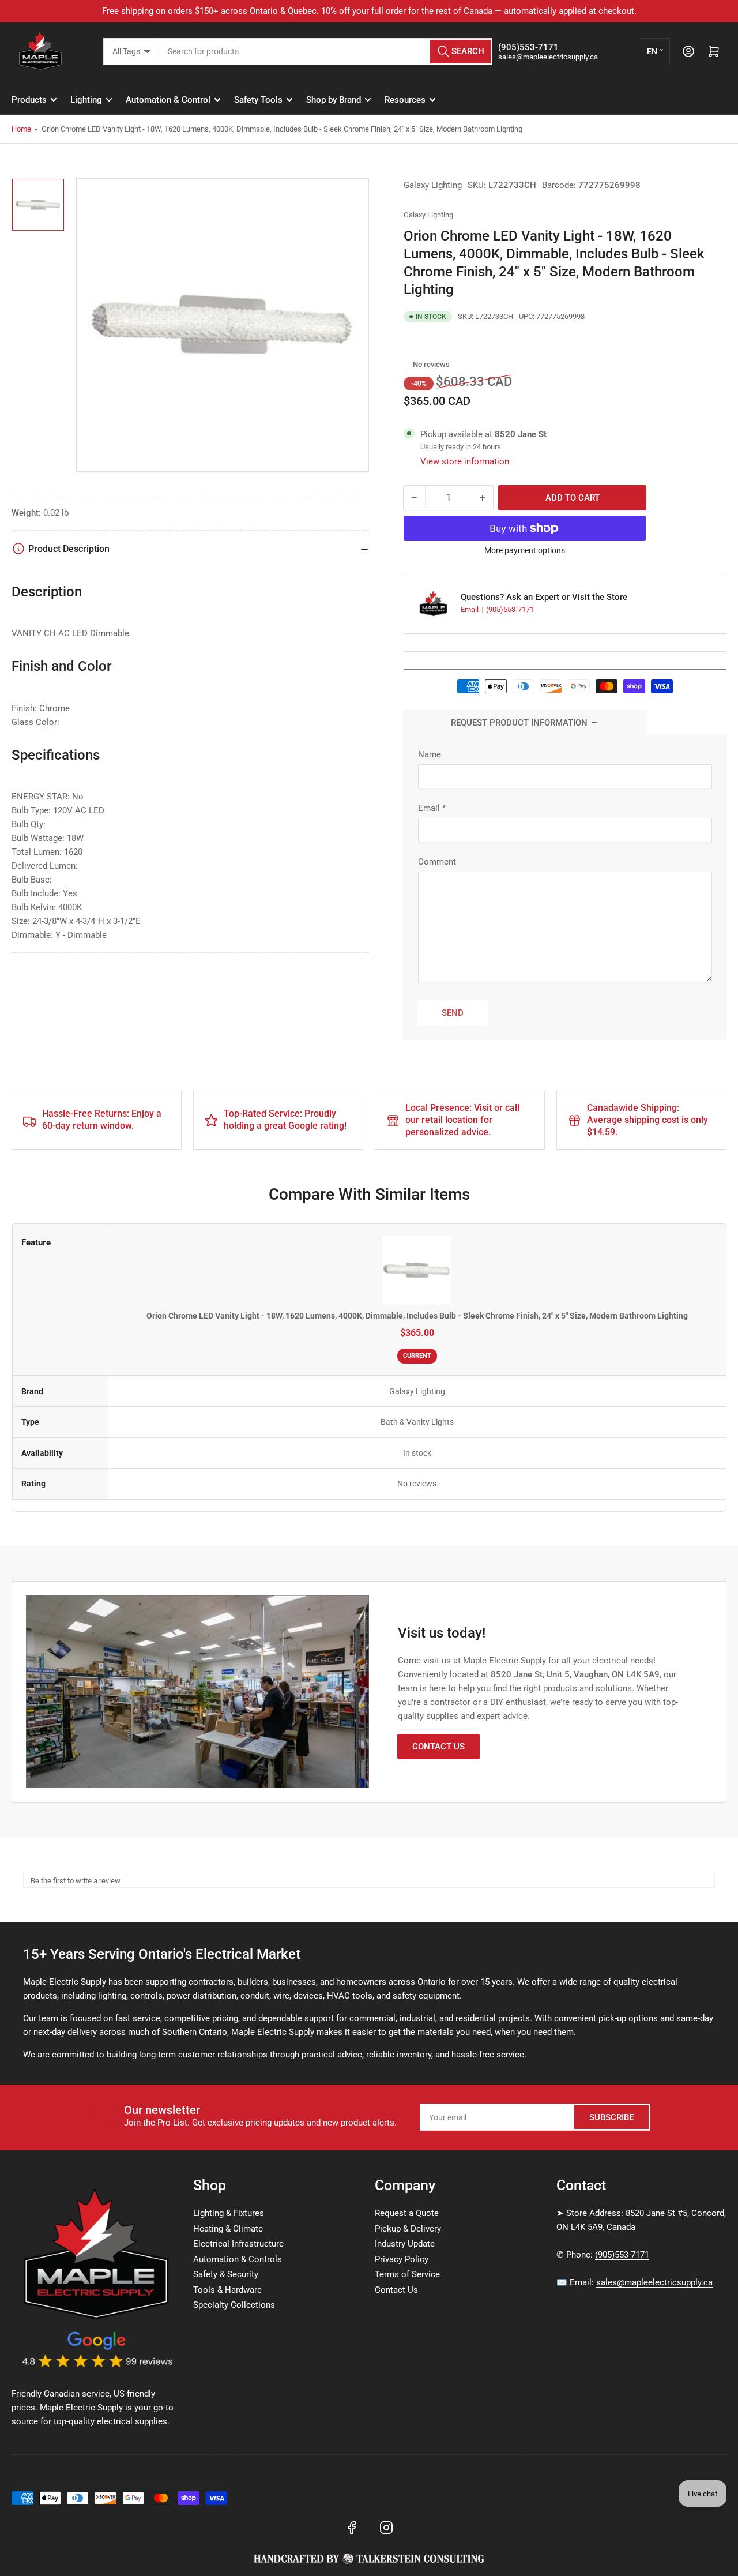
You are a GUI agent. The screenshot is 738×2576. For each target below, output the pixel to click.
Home (21, 129)
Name (430, 754)
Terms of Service (407, 2274)
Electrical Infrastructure (238, 2244)
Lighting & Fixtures (229, 2213)
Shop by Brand (334, 100)
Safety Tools (258, 100)
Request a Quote (407, 2213)
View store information (465, 461)
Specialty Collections (234, 2305)
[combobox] (326, 52)
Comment (437, 862)
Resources (405, 100)
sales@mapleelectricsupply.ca (654, 2282)
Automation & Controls (238, 2259)
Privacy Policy (402, 2259)
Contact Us (438, 1747)
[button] (407, 365)
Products (29, 100)
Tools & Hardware (227, 2290)
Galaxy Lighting (433, 185)
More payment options (525, 550)
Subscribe (611, 2117)
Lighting (86, 100)
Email (470, 609)
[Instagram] (386, 2528)
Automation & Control (168, 100)
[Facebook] (352, 2528)
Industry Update (405, 2244)
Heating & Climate (228, 2229)
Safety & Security (226, 2274)
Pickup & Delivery (408, 2229)
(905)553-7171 (510, 609)
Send (453, 1013)
